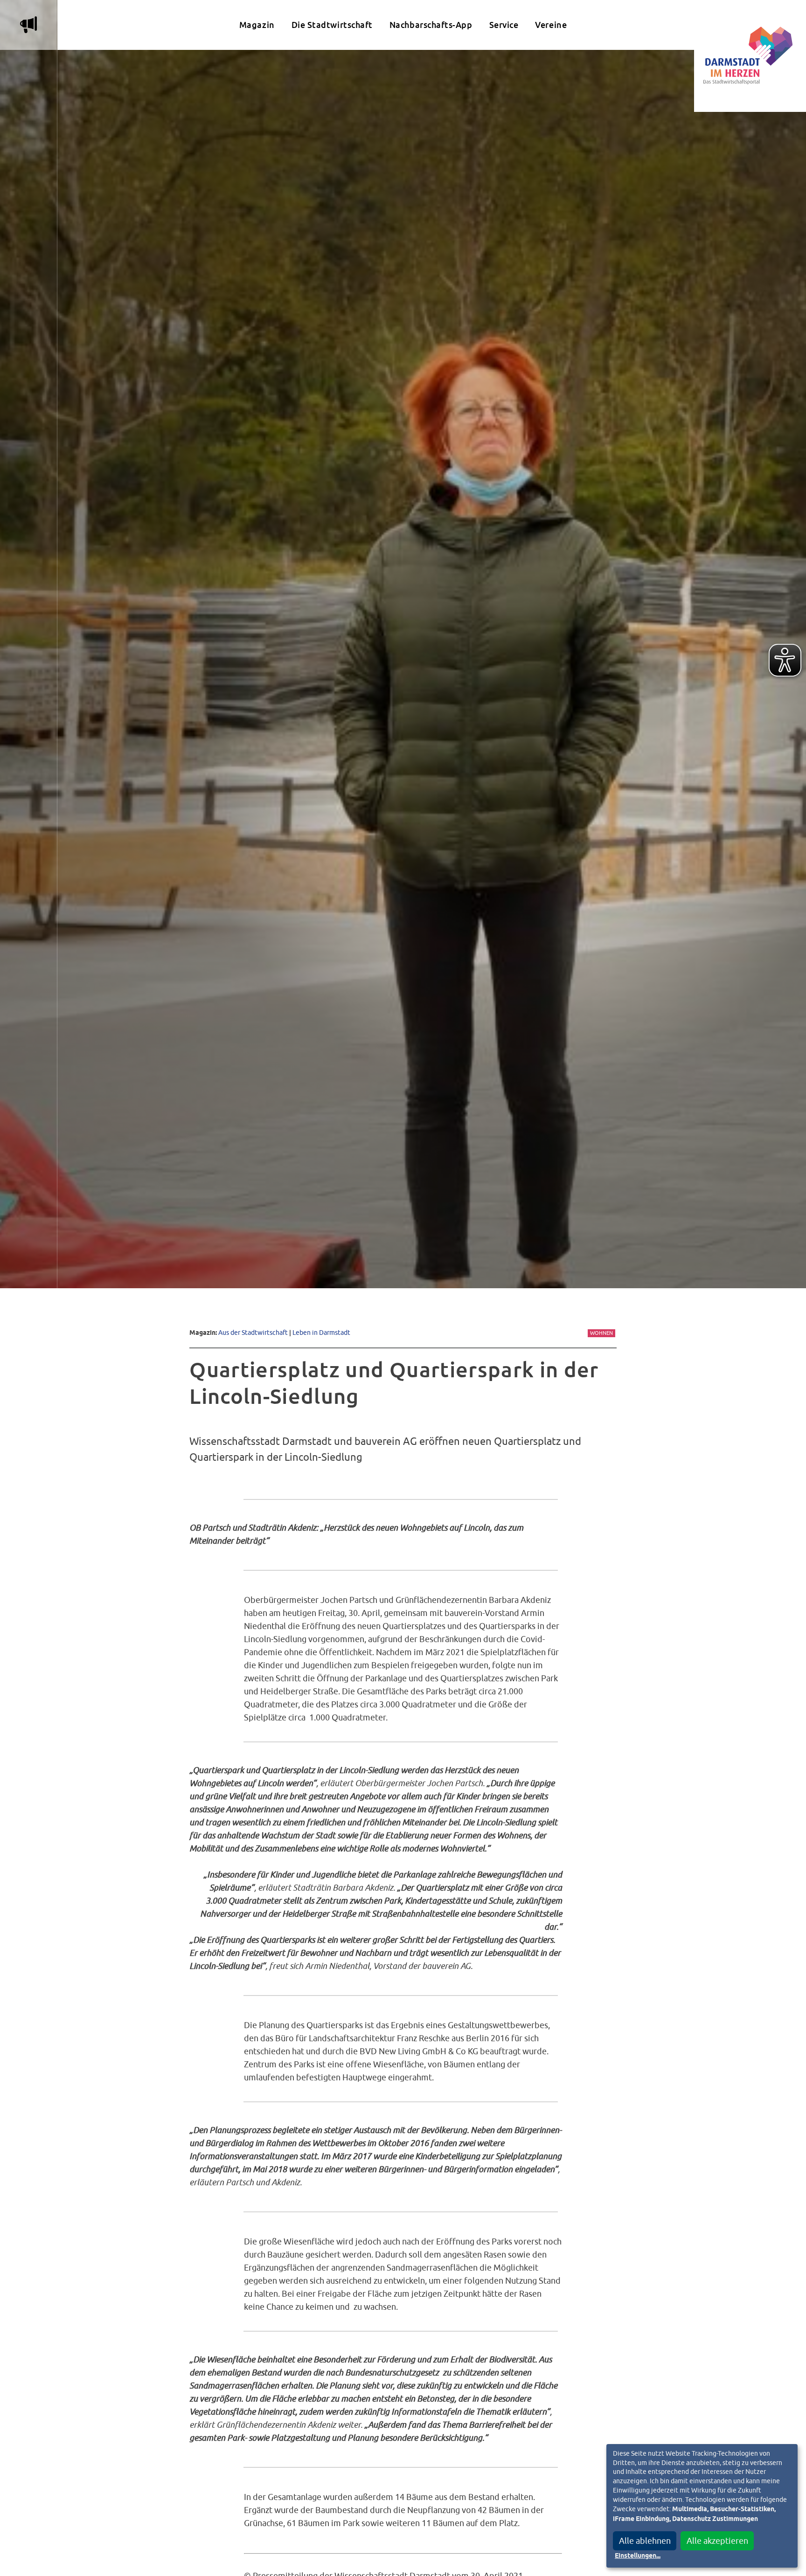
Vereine (551, 25)
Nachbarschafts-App (431, 25)
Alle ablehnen (645, 2541)
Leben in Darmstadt (321, 1332)
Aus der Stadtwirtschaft (253, 1332)
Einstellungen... (638, 2556)
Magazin (257, 25)
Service (504, 25)
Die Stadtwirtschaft (332, 25)
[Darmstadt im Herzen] (750, 56)
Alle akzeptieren (717, 2541)
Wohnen (601, 1333)
